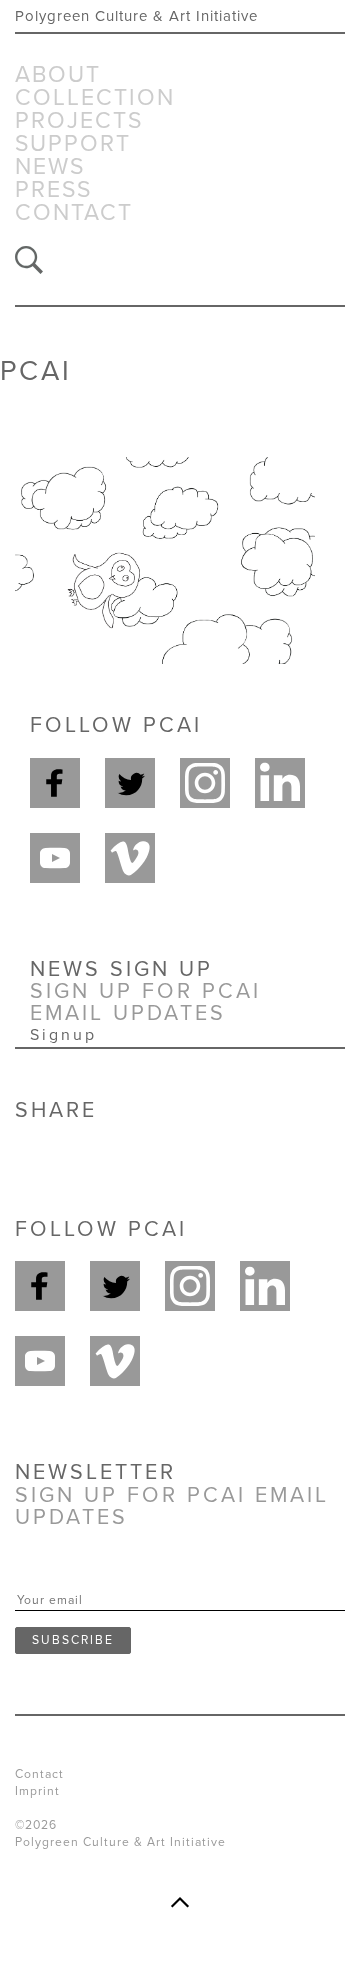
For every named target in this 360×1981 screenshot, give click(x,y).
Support (73, 144)
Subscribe (73, 1640)
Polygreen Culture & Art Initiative (136, 16)
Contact (74, 213)
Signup (63, 1035)
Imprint (37, 1791)
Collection (95, 98)
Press (53, 190)
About (58, 75)
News (50, 167)
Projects (79, 121)
